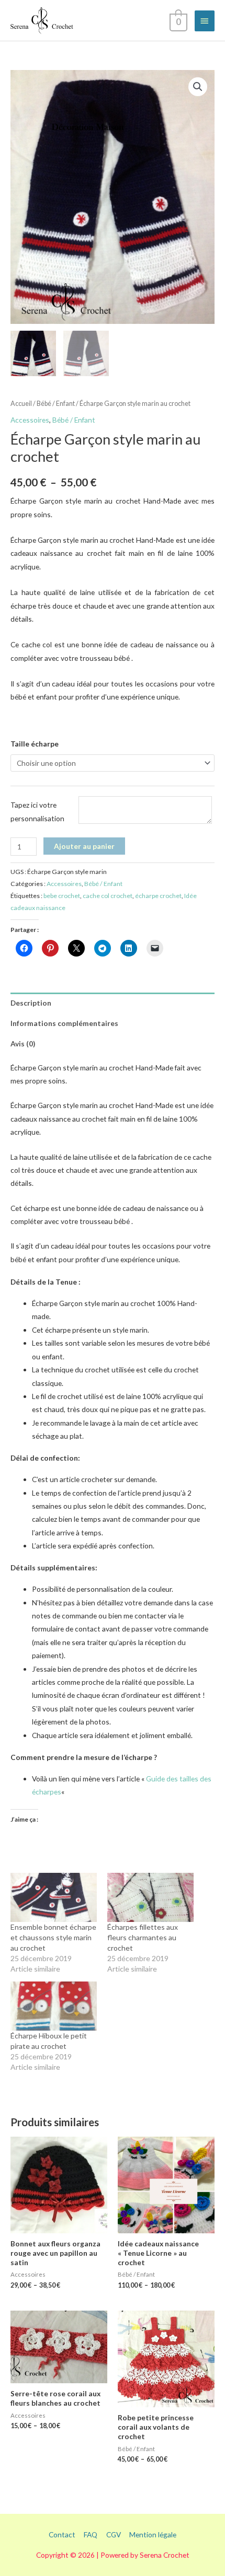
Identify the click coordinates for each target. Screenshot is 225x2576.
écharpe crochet (158, 896)
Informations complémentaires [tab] (64, 1023)
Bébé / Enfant (56, 404)
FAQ (91, 2534)
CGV (114, 2534)
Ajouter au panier (84, 846)
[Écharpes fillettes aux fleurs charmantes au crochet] (150, 1897)
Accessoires (30, 420)
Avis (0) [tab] (23, 1044)
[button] (198, 87)
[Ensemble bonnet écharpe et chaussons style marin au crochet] (54, 1897)
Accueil (21, 404)
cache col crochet (108, 896)
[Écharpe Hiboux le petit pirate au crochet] (54, 2006)
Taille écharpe (35, 744)
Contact (62, 2534)
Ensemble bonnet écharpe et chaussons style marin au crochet (53, 1937)
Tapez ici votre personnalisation (37, 811)
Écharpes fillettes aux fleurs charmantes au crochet (143, 1937)
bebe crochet (62, 896)
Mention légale (153, 2534)
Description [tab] (31, 1003)
